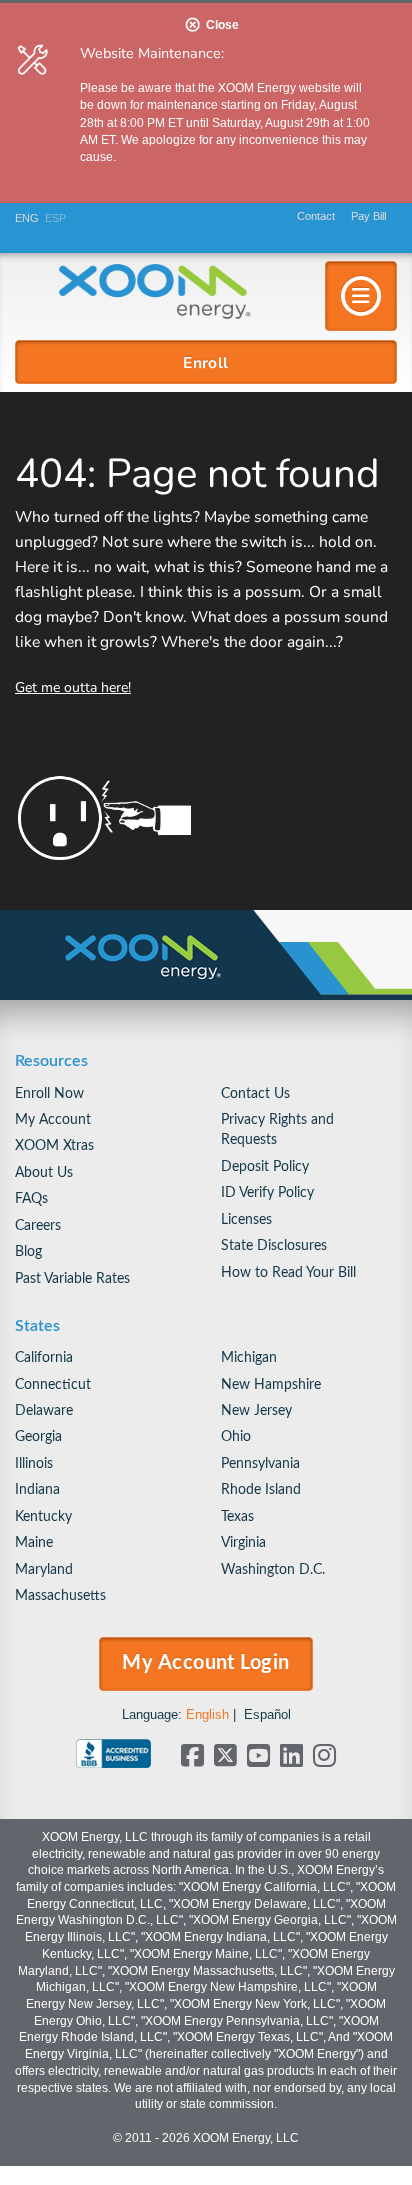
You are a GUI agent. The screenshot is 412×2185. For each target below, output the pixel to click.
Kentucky (43, 1516)
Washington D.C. (273, 1569)
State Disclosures (274, 1245)
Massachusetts (60, 1595)
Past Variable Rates (72, 1278)
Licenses (246, 1219)
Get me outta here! (73, 686)
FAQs (31, 1198)
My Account (53, 1119)
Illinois (34, 1463)
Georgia (38, 1436)
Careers (38, 1225)
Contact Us (255, 1093)
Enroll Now (49, 1093)
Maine (34, 1542)
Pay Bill (368, 216)
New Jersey (256, 1410)
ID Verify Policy (267, 1192)
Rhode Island (261, 1489)
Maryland (44, 1569)
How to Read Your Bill (288, 1272)
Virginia (243, 1542)
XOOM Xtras (54, 1145)
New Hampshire (271, 1384)
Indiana (37, 1489)
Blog (28, 1251)
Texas (237, 1516)
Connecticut (53, 1384)
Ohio (236, 1436)
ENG (27, 218)
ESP (55, 218)
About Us (44, 1172)
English (207, 1714)
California (44, 1357)
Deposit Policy (265, 1166)
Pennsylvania (260, 1463)
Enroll (206, 362)
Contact (316, 216)
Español (267, 1714)
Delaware (44, 1410)
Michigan (249, 1357)
